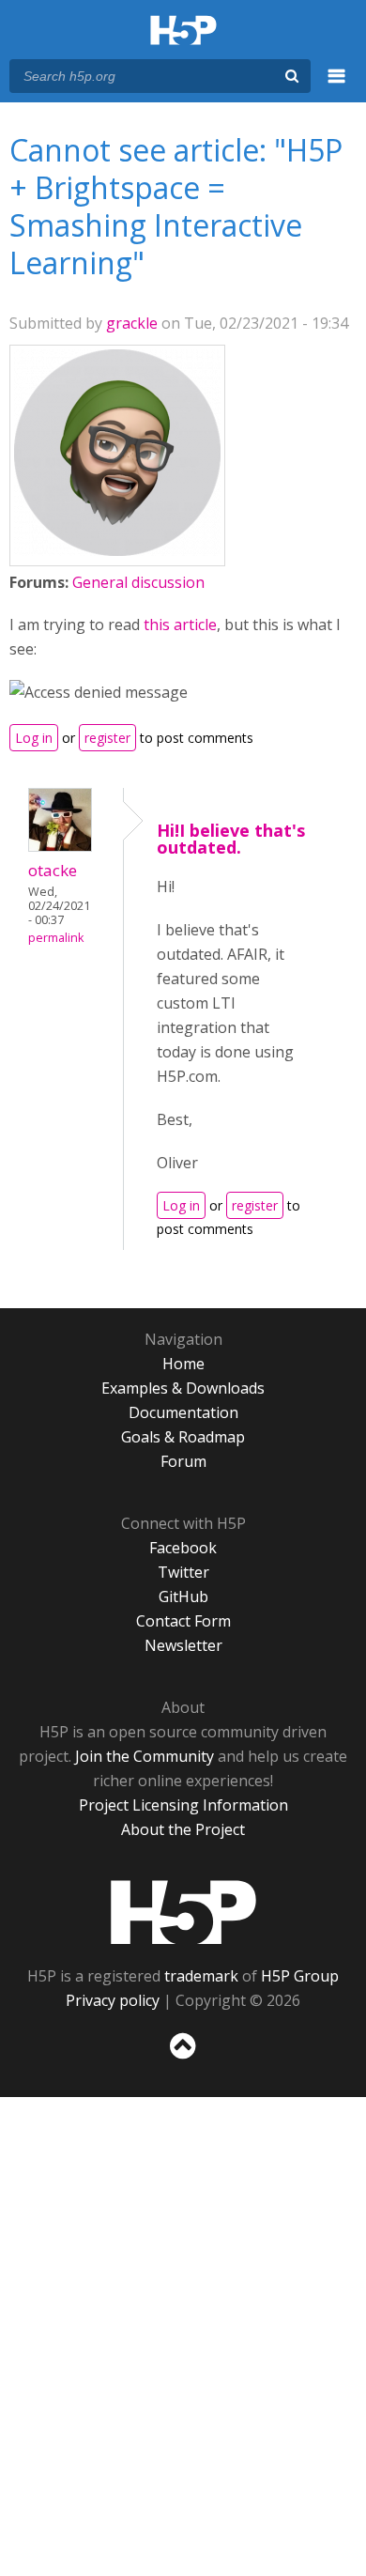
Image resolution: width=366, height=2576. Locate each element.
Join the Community (145, 1756)
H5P (183, 1912)
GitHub (183, 1597)
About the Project (183, 1829)
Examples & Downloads (183, 1388)
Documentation (183, 1412)
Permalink (56, 938)
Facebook (183, 1548)
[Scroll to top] (183, 2059)
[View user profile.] (117, 550)
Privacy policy (113, 2000)
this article (180, 625)
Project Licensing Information (183, 1805)
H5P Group (300, 1976)
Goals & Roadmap (183, 1437)
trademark (201, 1976)
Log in (34, 738)
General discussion (138, 582)
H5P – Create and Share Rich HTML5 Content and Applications (183, 31)
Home (183, 1364)
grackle (132, 323)
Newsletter (183, 1645)
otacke (53, 870)
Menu (337, 86)
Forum (183, 1461)
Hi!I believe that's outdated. (231, 839)
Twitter (183, 1572)
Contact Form (183, 1621)
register (107, 738)
